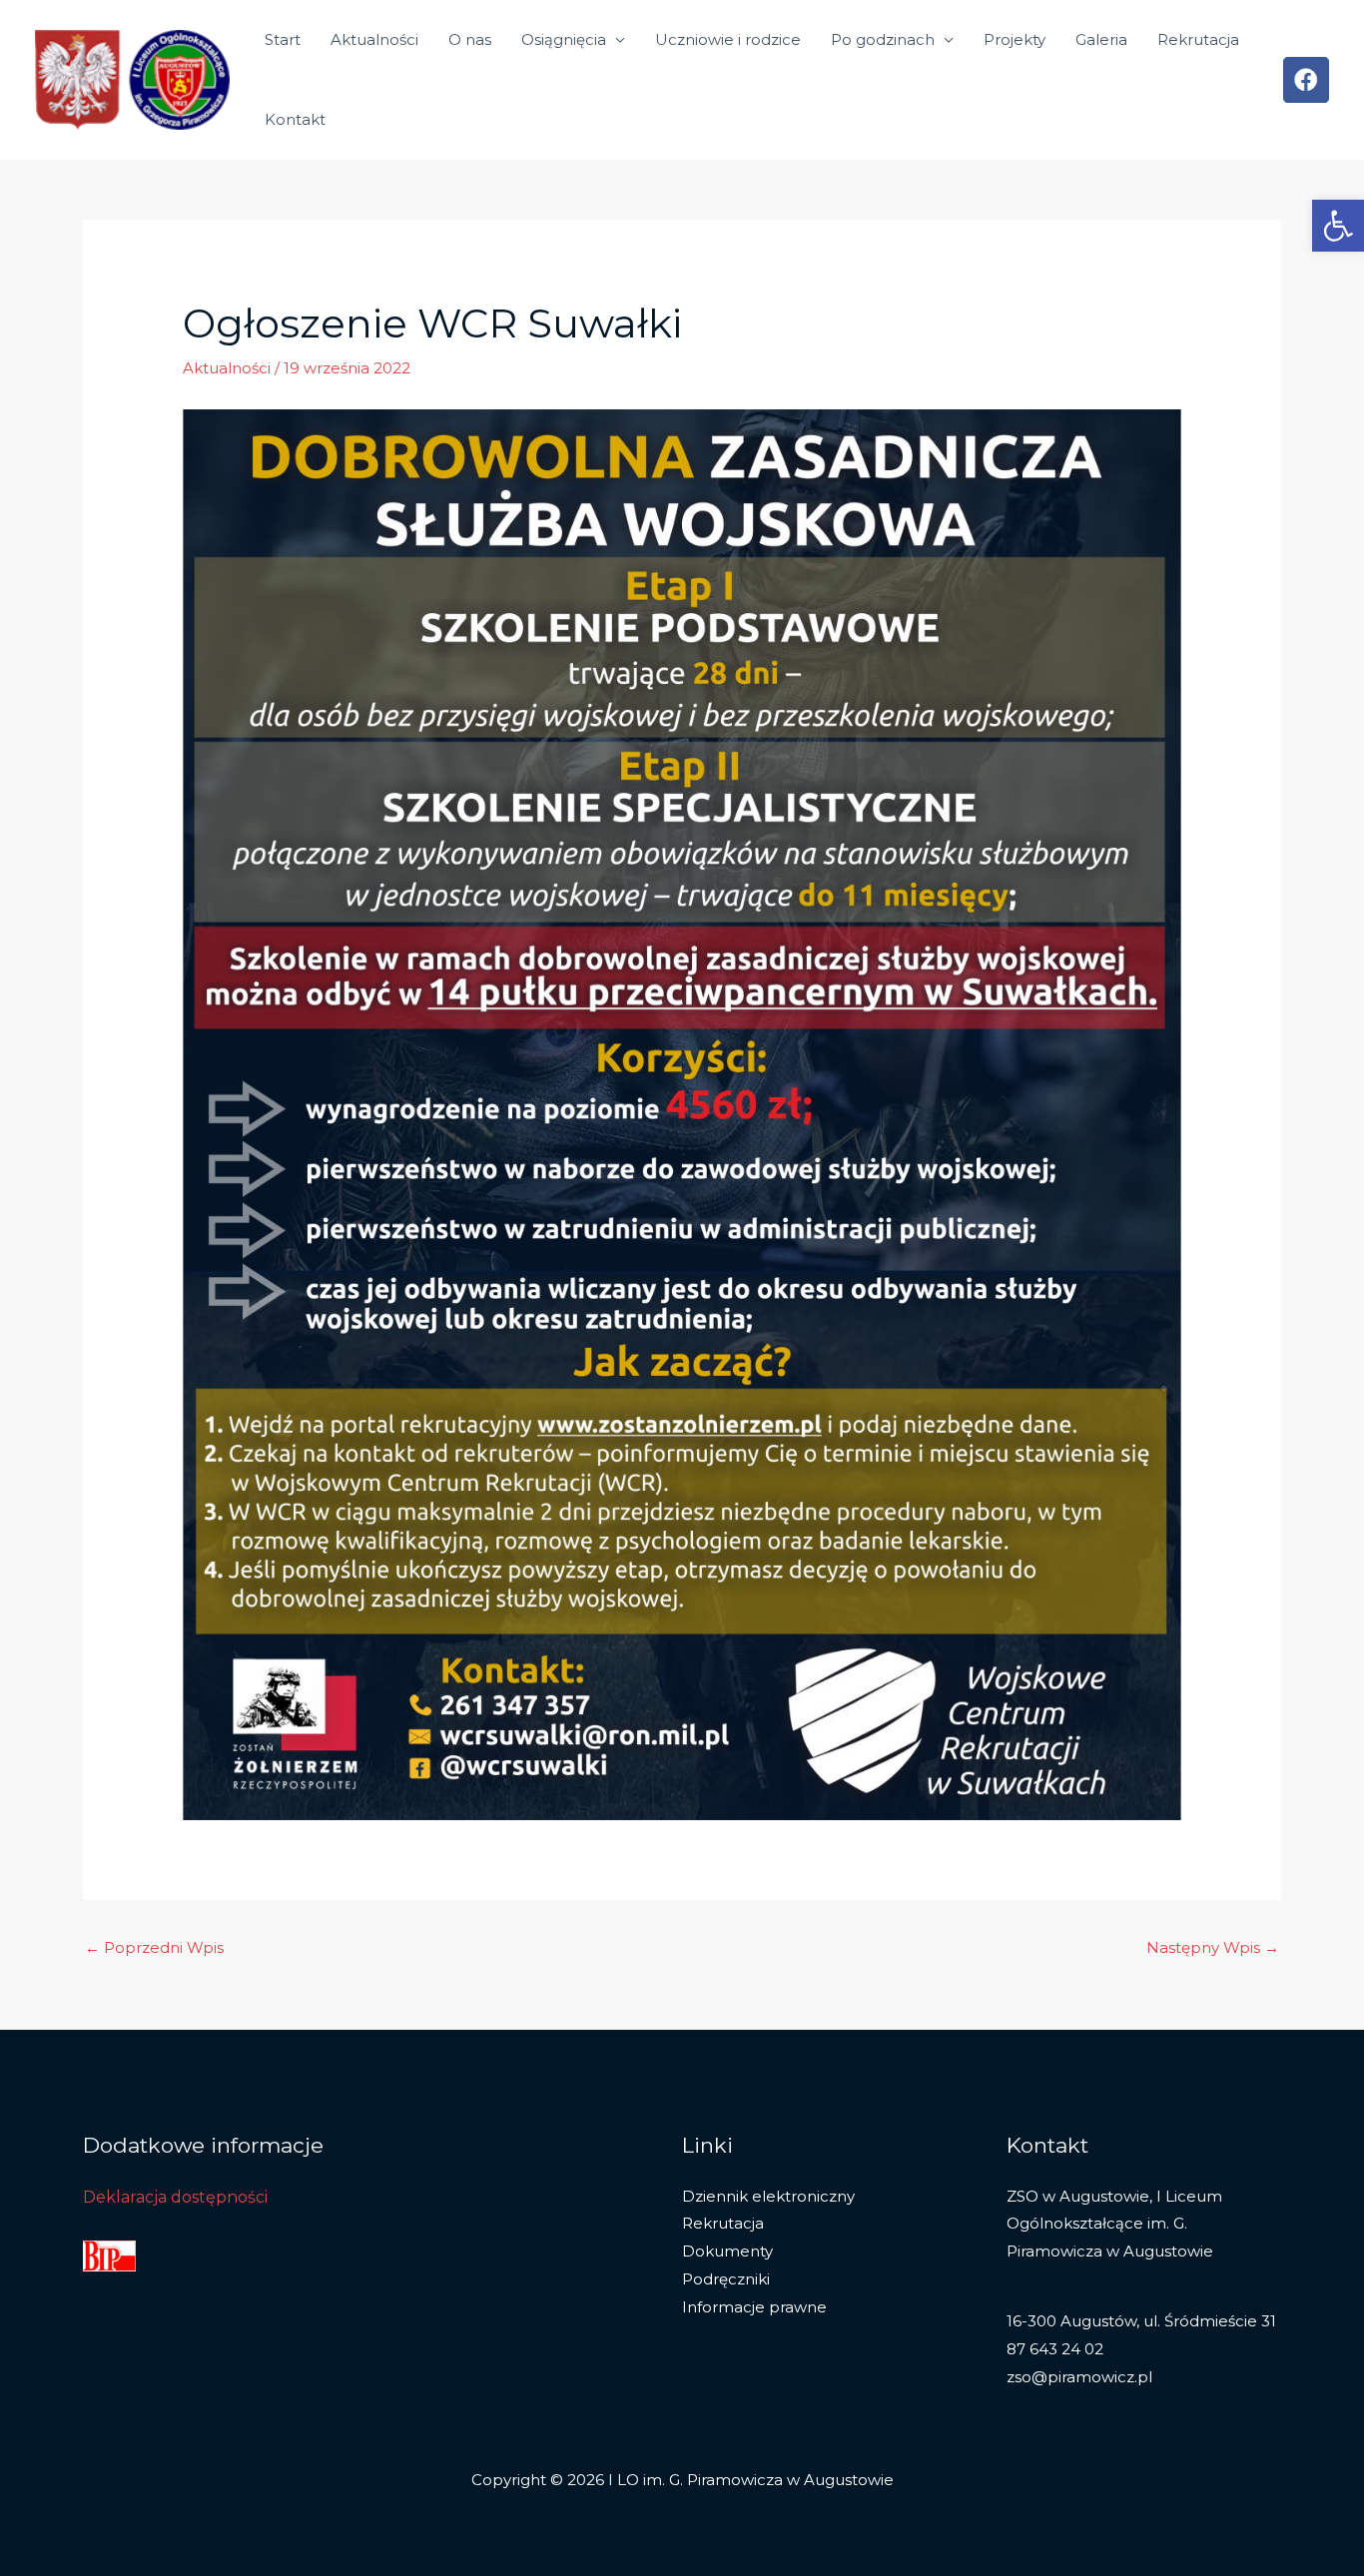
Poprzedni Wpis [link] (154, 1947)
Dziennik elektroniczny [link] (768, 2196)
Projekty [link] (1015, 39)
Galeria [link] (1101, 39)
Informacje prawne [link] (754, 2307)
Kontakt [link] (295, 119)
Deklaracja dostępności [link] (175, 2197)
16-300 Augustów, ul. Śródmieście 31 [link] (1141, 2321)
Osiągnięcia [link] (564, 39)
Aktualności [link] (374, 39)
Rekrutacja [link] (1198, 39)
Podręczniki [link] (726, 2279)
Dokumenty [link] (727, 2251)
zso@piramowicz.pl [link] (1079, 2377)
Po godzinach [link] (883, 39)
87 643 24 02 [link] (1055, 2349)
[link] (1338, 226)
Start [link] (283, 39)
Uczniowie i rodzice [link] (728, 39)
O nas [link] (470, 39)
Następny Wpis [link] (1213, 1947)
